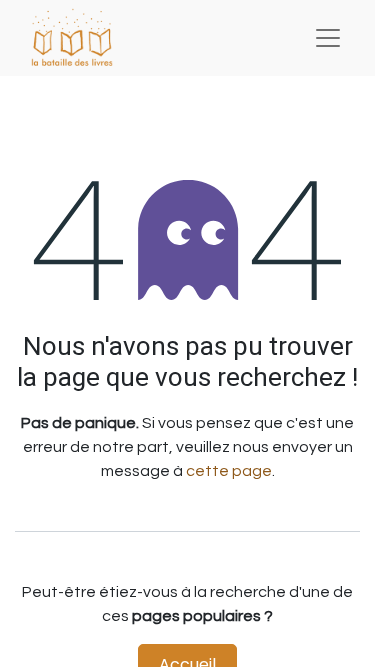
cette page (229, 471)
